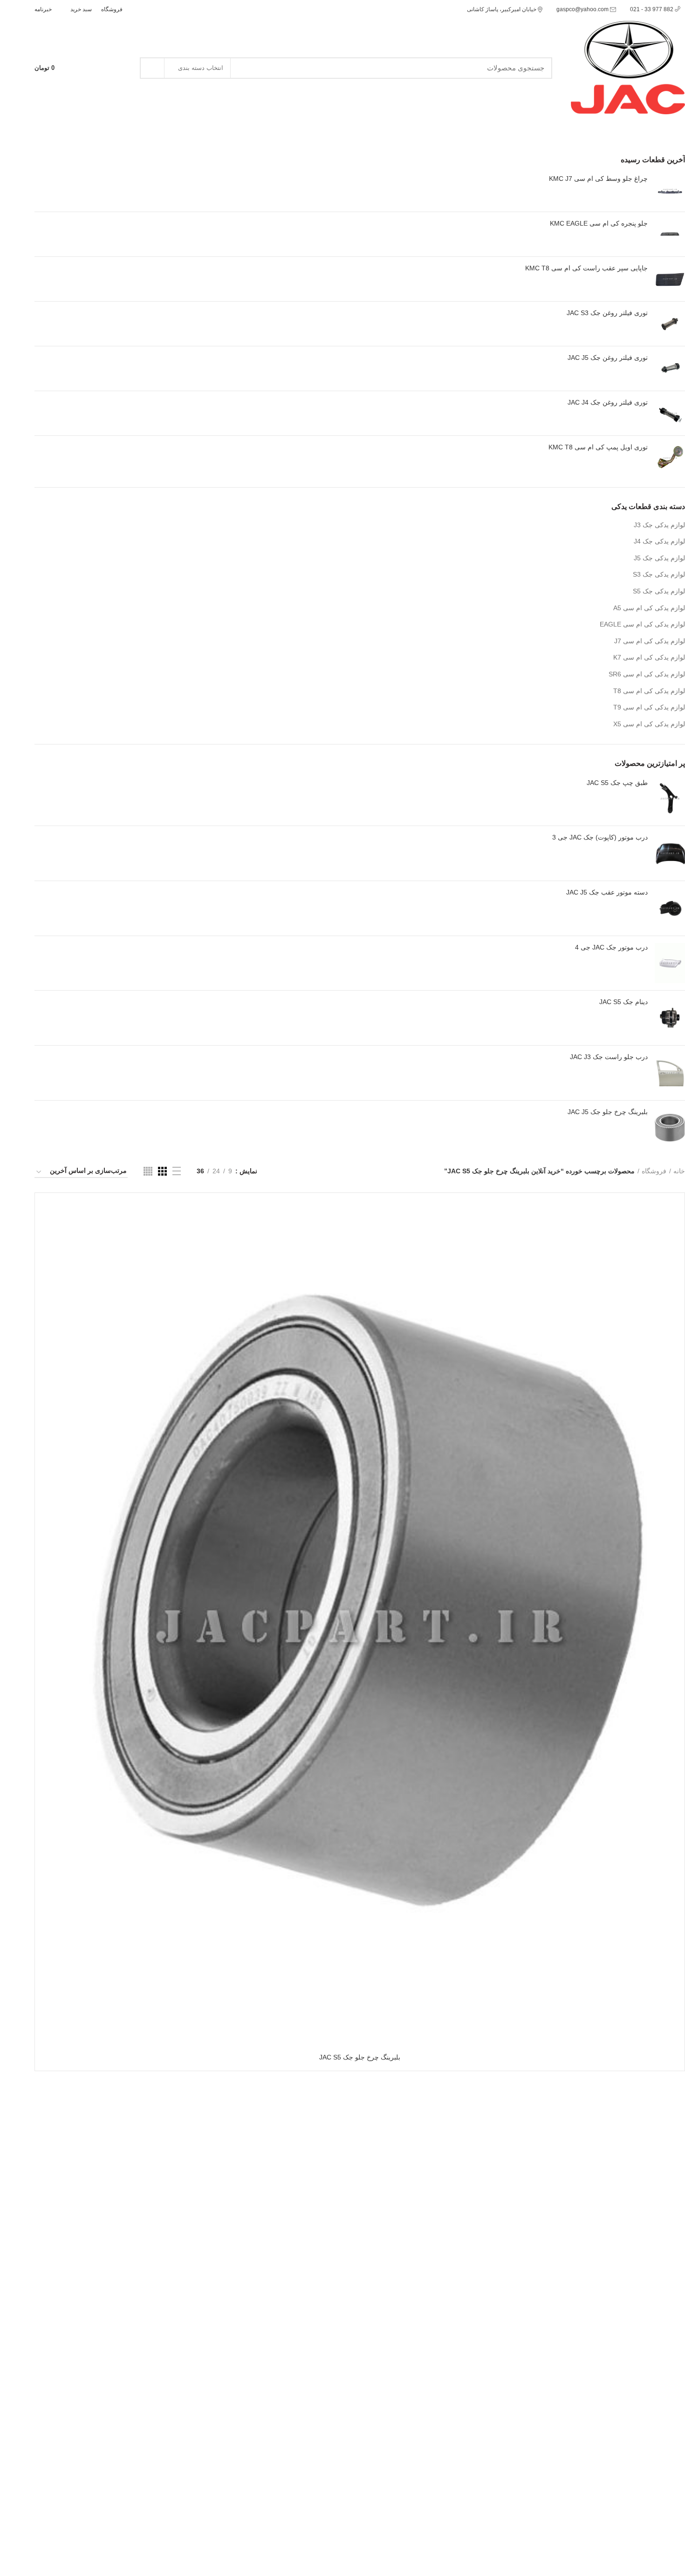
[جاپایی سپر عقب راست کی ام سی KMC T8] (670, 279)
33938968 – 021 (59, 2525)
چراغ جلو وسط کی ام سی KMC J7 (598, 179)
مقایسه (49, 1215)
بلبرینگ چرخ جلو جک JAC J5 (608, 1112)
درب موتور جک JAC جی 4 (611, 947)
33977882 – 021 (59, 2488)
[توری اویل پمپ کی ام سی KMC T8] (670, 458)
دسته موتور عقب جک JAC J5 (607, 892)
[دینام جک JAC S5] (670, 1018)
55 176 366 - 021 (57, 127)
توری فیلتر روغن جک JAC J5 (608, 358)
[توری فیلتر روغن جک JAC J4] (670, 413)
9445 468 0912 (116, 127)
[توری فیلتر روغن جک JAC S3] (670, 324)
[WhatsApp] (137, 9)
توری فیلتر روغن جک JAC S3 (607, 313)
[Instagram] (148, 9)
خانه (679, 1171)
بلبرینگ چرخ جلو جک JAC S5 (360, 2057)
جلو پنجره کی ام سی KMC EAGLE (599, 223)
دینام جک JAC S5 (623, 1002)
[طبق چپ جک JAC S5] (670, 799)
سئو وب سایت (609, 2562)
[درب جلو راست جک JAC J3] (670, 1073)
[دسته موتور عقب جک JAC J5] (670, 908)
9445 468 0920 (57, 2445)
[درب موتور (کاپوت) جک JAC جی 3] (670, 853)
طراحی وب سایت (660, 2562)
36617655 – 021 (59, 2507)
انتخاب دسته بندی (201, 68)
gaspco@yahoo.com (583, 9)
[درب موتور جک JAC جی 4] (670, 963)
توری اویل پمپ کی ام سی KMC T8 (598, 447)
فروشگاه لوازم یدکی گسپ (648, 2292)
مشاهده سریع (49, 1236)
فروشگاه (654, 1171)
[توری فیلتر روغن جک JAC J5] (670, 368)
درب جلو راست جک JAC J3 (609, 1057)
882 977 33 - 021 (652, 9)
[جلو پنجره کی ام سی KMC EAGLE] (670, 234)
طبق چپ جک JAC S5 (617, 783)
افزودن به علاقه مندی (49, 1257)
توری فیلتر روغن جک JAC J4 (608, 402)
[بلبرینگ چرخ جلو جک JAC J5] (670, 1128)
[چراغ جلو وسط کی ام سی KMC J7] (670, 189)
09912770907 (638, 2221)
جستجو (152, 68)
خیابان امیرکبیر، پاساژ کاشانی (502, 9)
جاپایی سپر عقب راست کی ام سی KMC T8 (586, 268)
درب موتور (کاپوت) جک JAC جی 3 (600, 837)
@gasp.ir (638, 2230)
